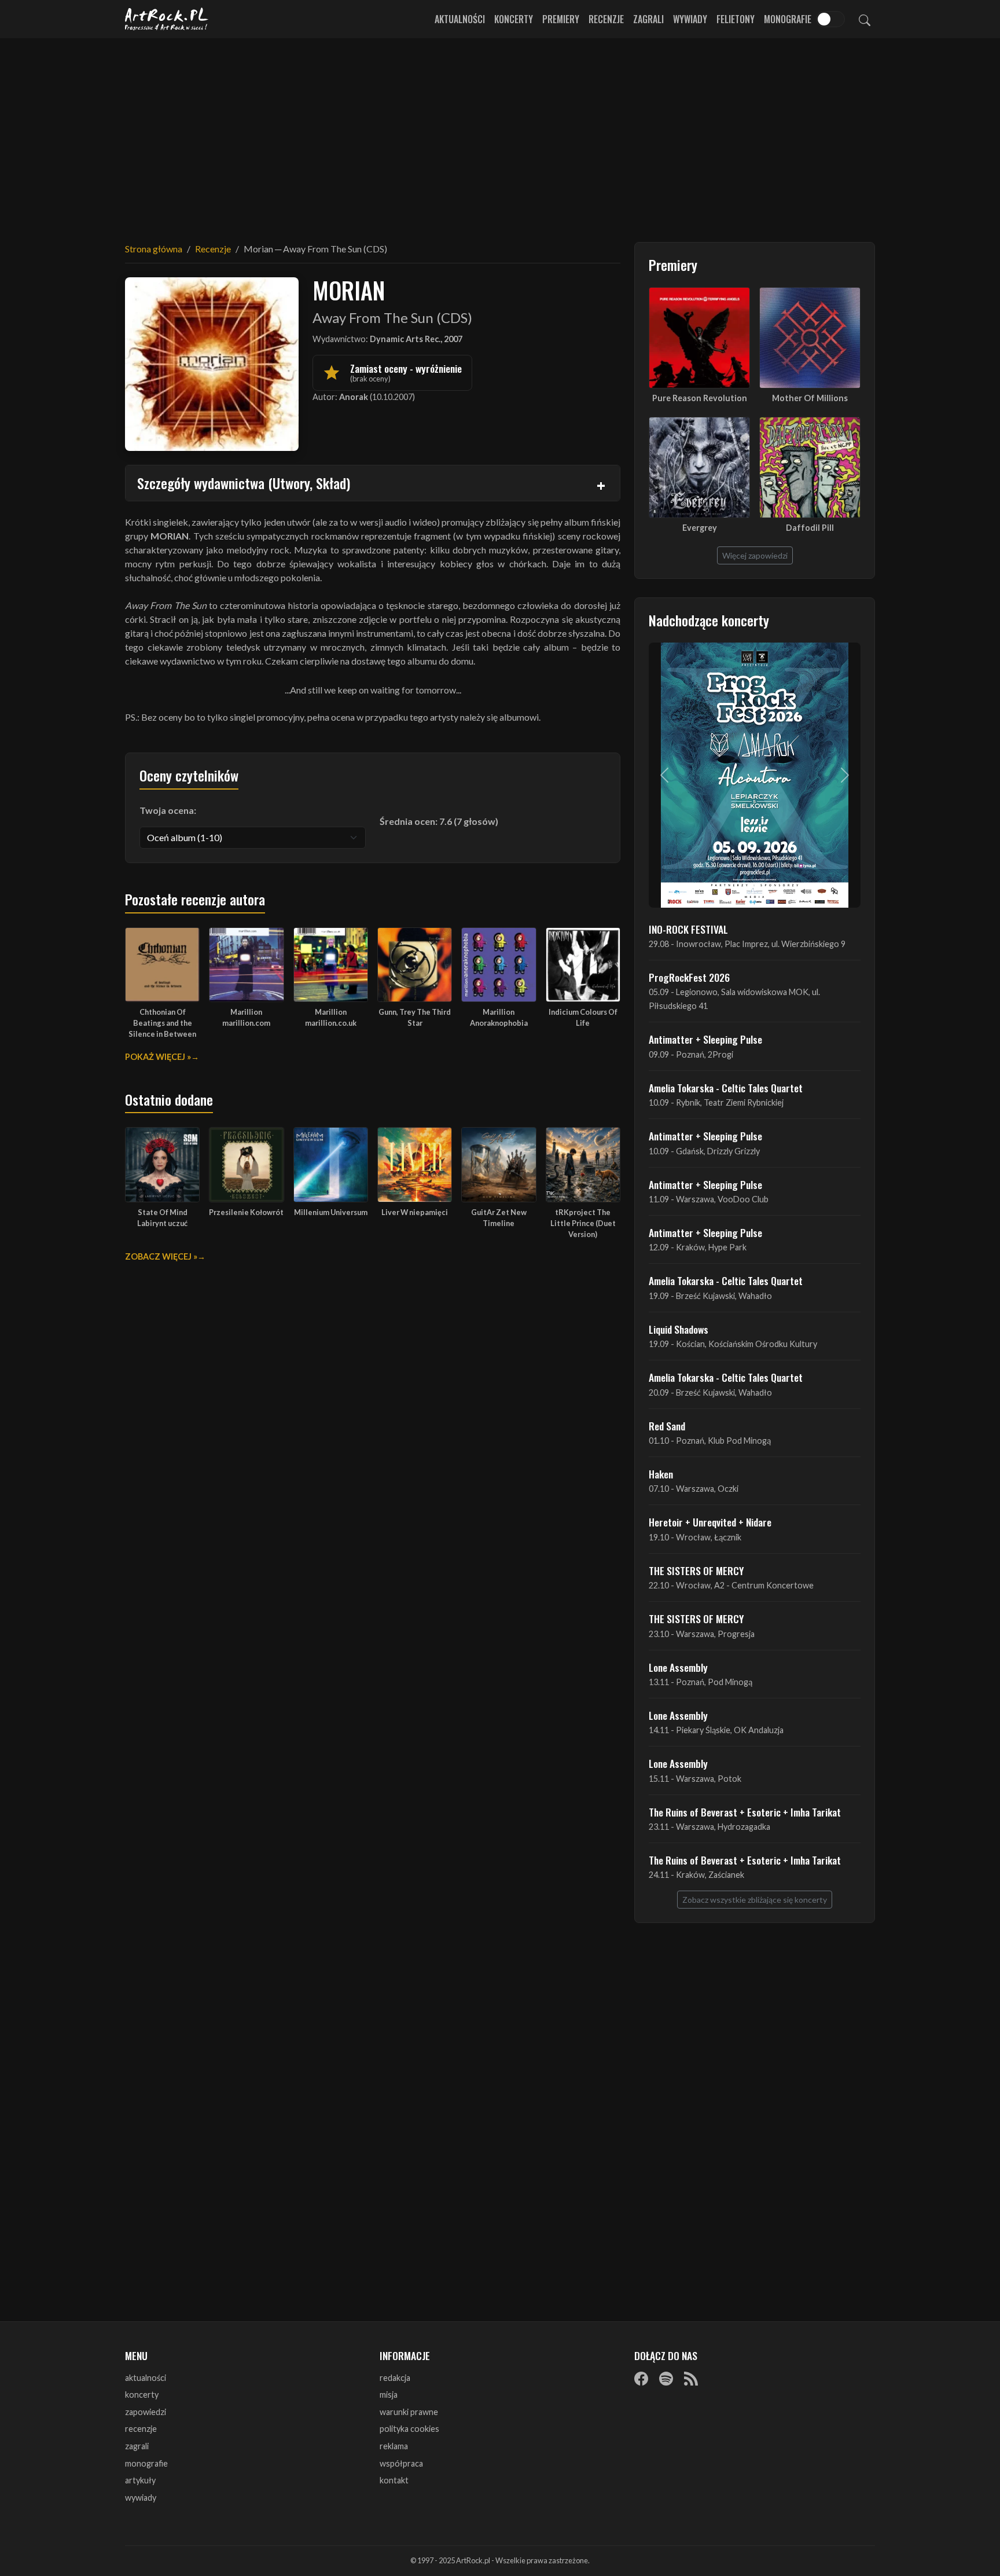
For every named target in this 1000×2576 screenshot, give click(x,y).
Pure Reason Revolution (700, 398)
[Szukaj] (865, 19)
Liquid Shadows (679, 1329)
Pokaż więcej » (158, 1057)
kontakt (394, 2480)
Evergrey (700, 528)
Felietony (736, 19)
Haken (661, 1474)
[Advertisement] (500, 133)
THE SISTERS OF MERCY (696, 1570)
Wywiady (690, 19)
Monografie (788, 19)
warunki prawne (409, 2412)
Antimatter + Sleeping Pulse (705, 1039)
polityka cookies (409, 2429)
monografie (146, 2463)
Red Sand (667, 1426)
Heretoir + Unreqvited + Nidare (710, 1522)
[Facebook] (641, 2379)
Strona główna (154, 249)
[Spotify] (666, 2379)
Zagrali (648, 19)
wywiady (141, 2498)
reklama (394, 2446)
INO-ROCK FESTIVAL (688, 929)
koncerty (142, 2395)
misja (389, 2395)
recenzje (141, 2429)
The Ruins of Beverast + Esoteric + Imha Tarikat (745, 1812)
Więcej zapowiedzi (755, 555)
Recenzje (606, 19)
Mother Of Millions (810, 398)
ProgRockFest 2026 (689, 977)
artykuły (140, 2480)
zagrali (137, 2446)
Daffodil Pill (810, 528)
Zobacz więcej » (161, 1256)
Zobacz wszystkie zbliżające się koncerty (755, 1900)
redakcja (395, 2378)
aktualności (146, 2378)
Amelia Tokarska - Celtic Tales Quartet (726, 1088)
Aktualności (460, 19)
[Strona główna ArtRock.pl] (167, 19)
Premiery (561, 19)
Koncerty (514, 19)
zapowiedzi (146, 2412)
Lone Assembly (678, 1667)
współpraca (401, 2463)
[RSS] (691, 2379)
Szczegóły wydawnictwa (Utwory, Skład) (244, 483)
